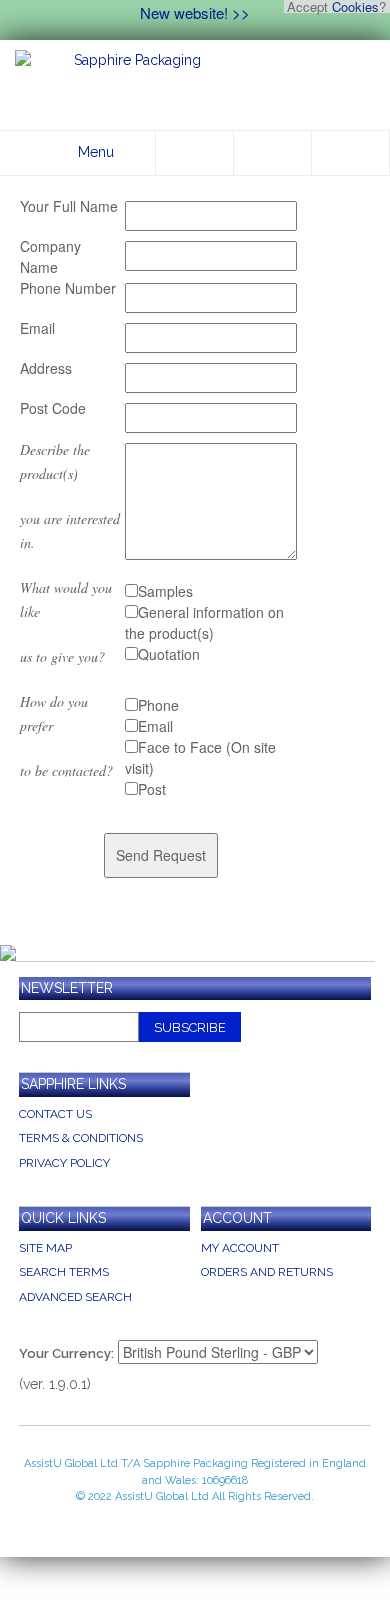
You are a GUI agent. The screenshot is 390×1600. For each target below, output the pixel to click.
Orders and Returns (267, 1272)
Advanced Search (75, 1297)
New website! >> (195, 12)
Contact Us (55, 1114)
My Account (240, 1248)
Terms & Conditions (81, 1138)
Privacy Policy (64, 1163)
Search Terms (64, 1272)
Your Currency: (66, 1353)
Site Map (45, 1248)
